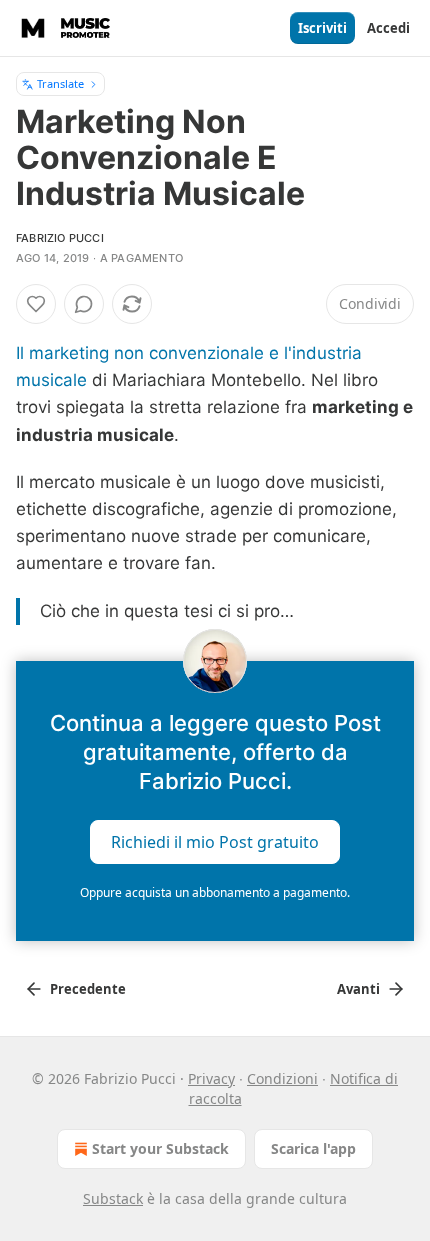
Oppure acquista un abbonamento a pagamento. (215, 892)
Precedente (88, 989)
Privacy (211, 1078)
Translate (60, 83)
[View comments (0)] (84, 304)
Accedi (388, 28)
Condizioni (282, 1078)
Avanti (358, 989)
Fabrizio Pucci (60, 238)
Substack (113, 1198)
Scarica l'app (313, 1148)
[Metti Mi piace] (36, 304)
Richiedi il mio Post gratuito (215, 841)
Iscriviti (322, 28)
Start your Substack (160, 1148)
